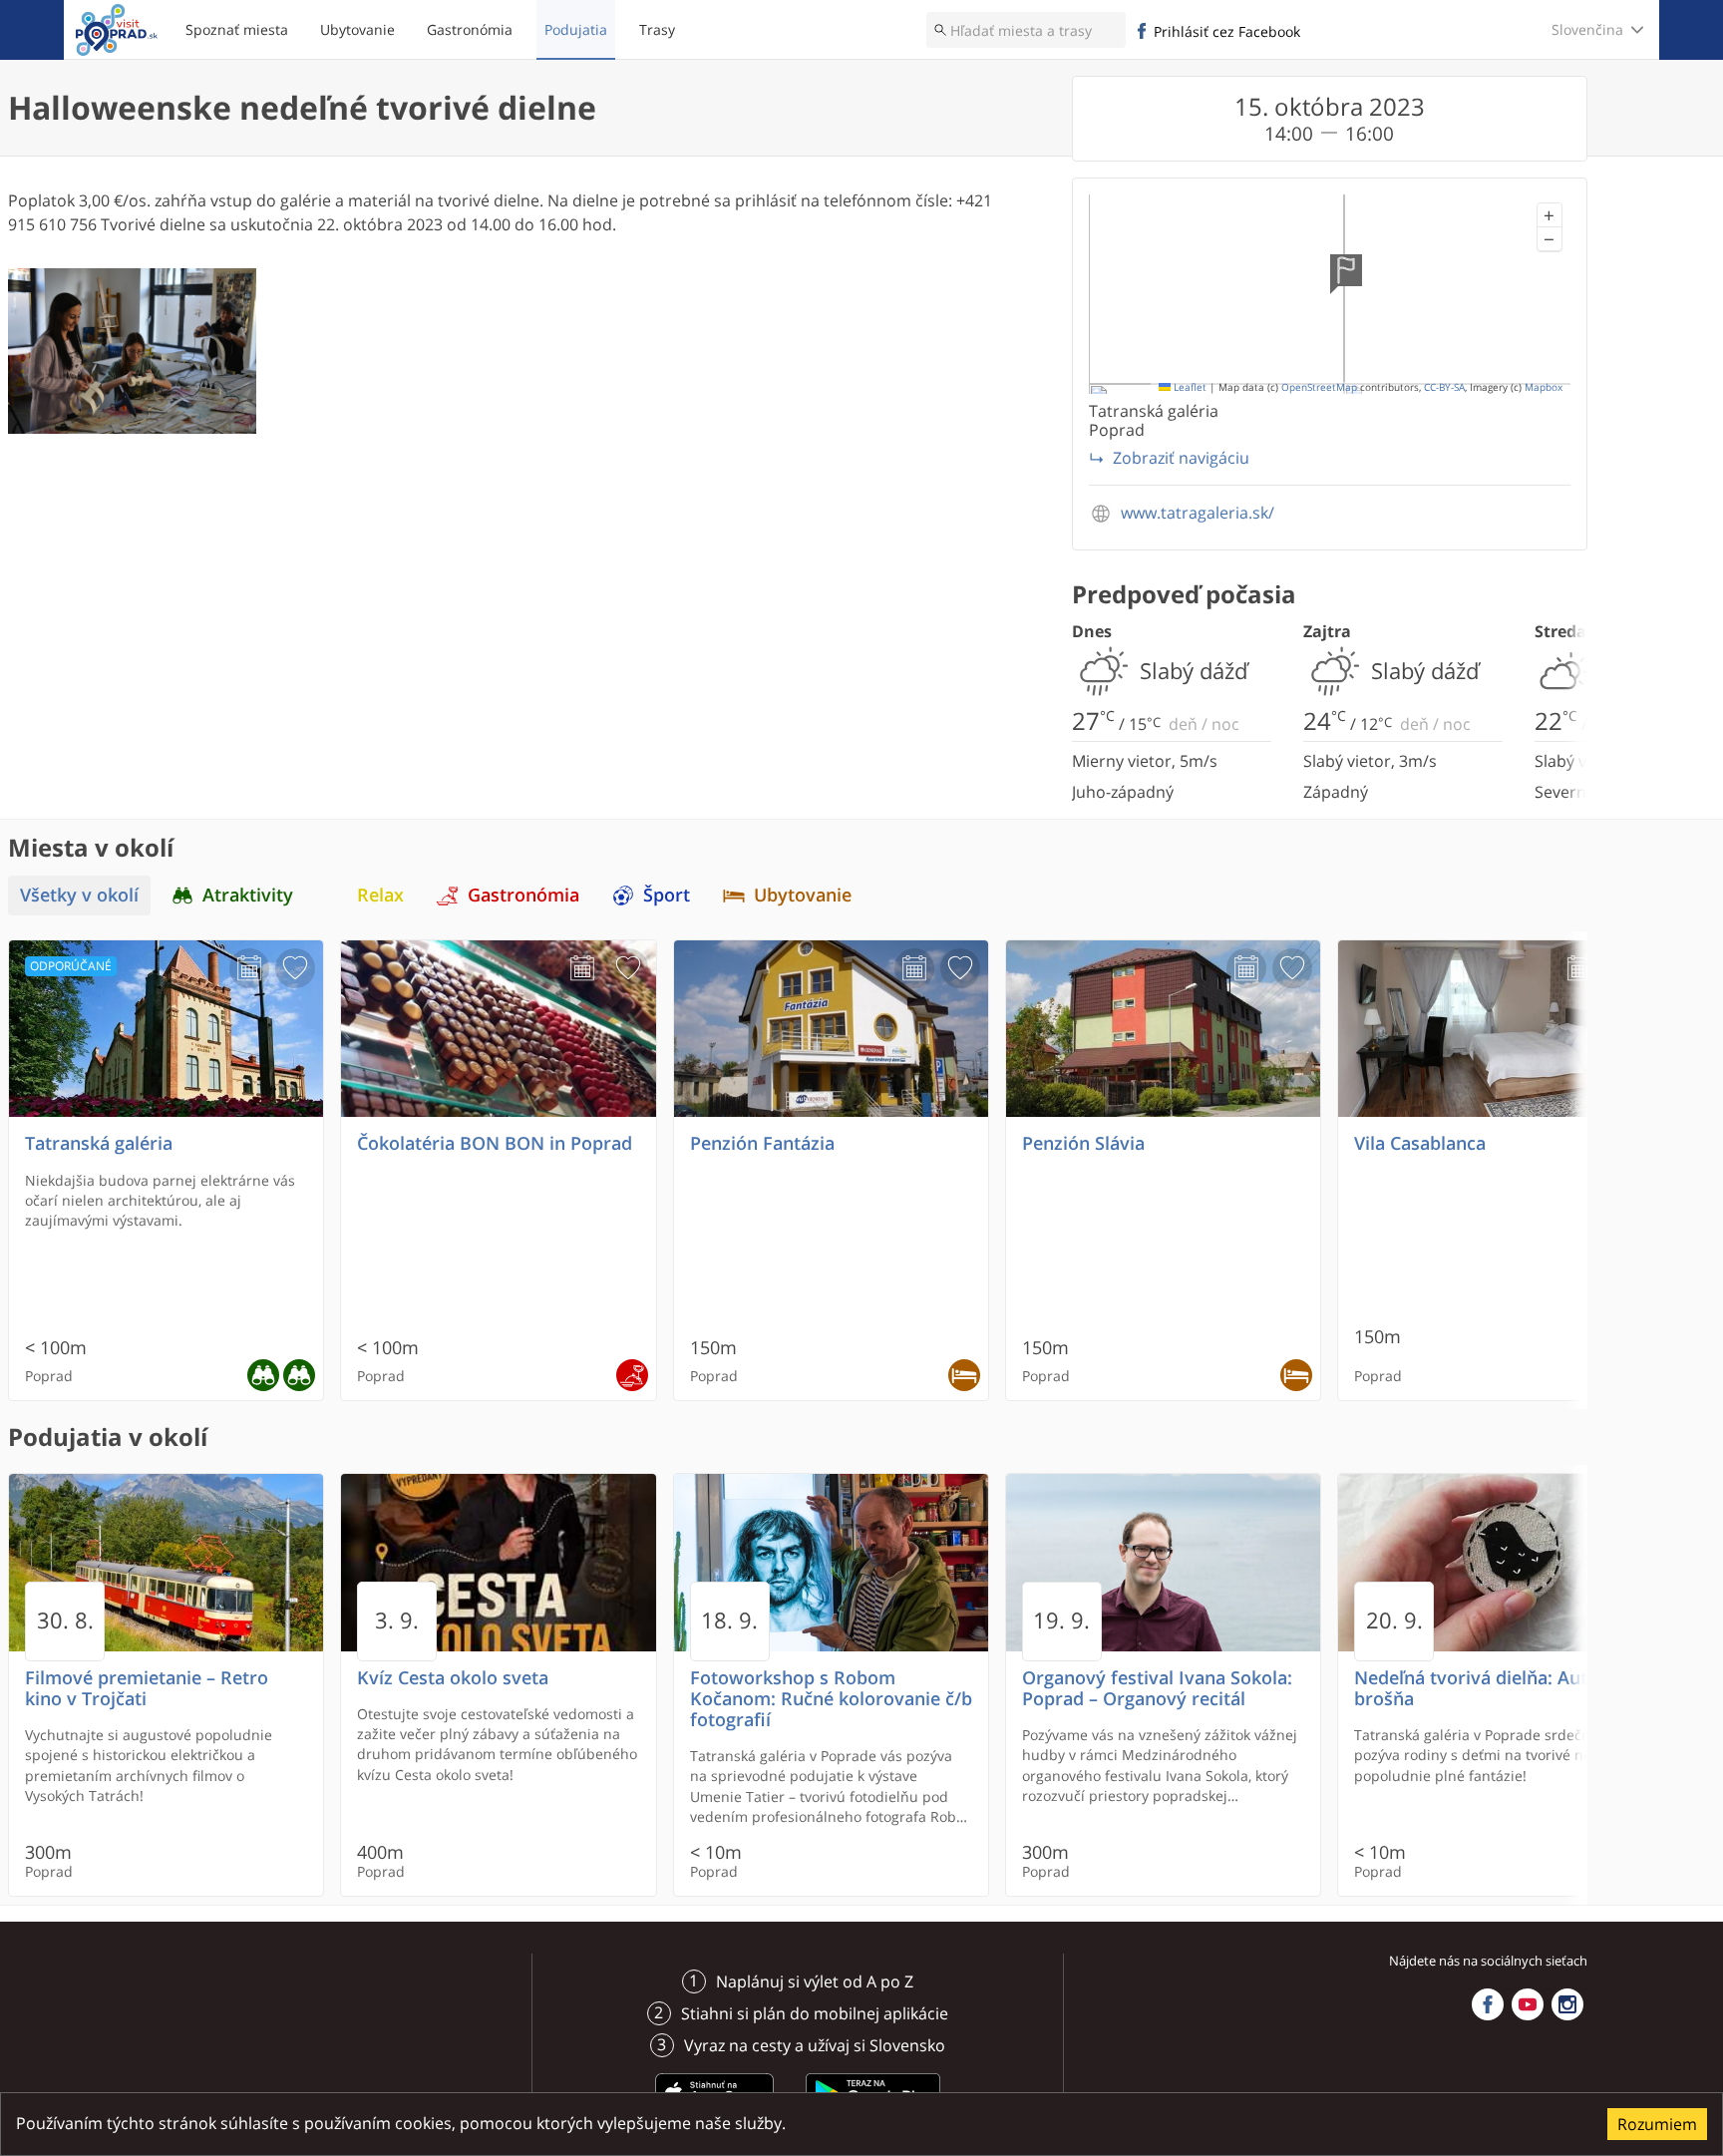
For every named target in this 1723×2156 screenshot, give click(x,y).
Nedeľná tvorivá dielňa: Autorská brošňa (1495, 1688)
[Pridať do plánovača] (249, 968)
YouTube (1528, 2004)
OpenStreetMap (1319, 387)
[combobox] (1026, 30)
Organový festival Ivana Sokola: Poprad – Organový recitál (1157, 1688)
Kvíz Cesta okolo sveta (453, 1678)
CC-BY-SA (1444, 387)
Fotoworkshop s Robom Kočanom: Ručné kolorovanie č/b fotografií (831, 1699)
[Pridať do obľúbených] (295, 968)
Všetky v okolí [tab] (79, 895)
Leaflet (1189, 387)
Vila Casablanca (1420, 1143)
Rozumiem (1657, 2124)
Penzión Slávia (1083, 1143)
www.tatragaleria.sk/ (1198, 513)
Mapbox (1544, 387)
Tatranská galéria (99, 1143)
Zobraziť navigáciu (1181, 458)
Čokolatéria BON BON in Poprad (495, 1143)
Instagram (1567, 2004)
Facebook (1488, 2004)
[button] (1550, 215)
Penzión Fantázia (762, 1143)
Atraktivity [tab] (248, 895)
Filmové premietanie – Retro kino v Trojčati (147, 1688)
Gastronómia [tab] (523, 895)
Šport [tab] (667, 895)
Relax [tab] (380, 895)
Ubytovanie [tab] (803, 895)
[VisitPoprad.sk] (117, 30)
